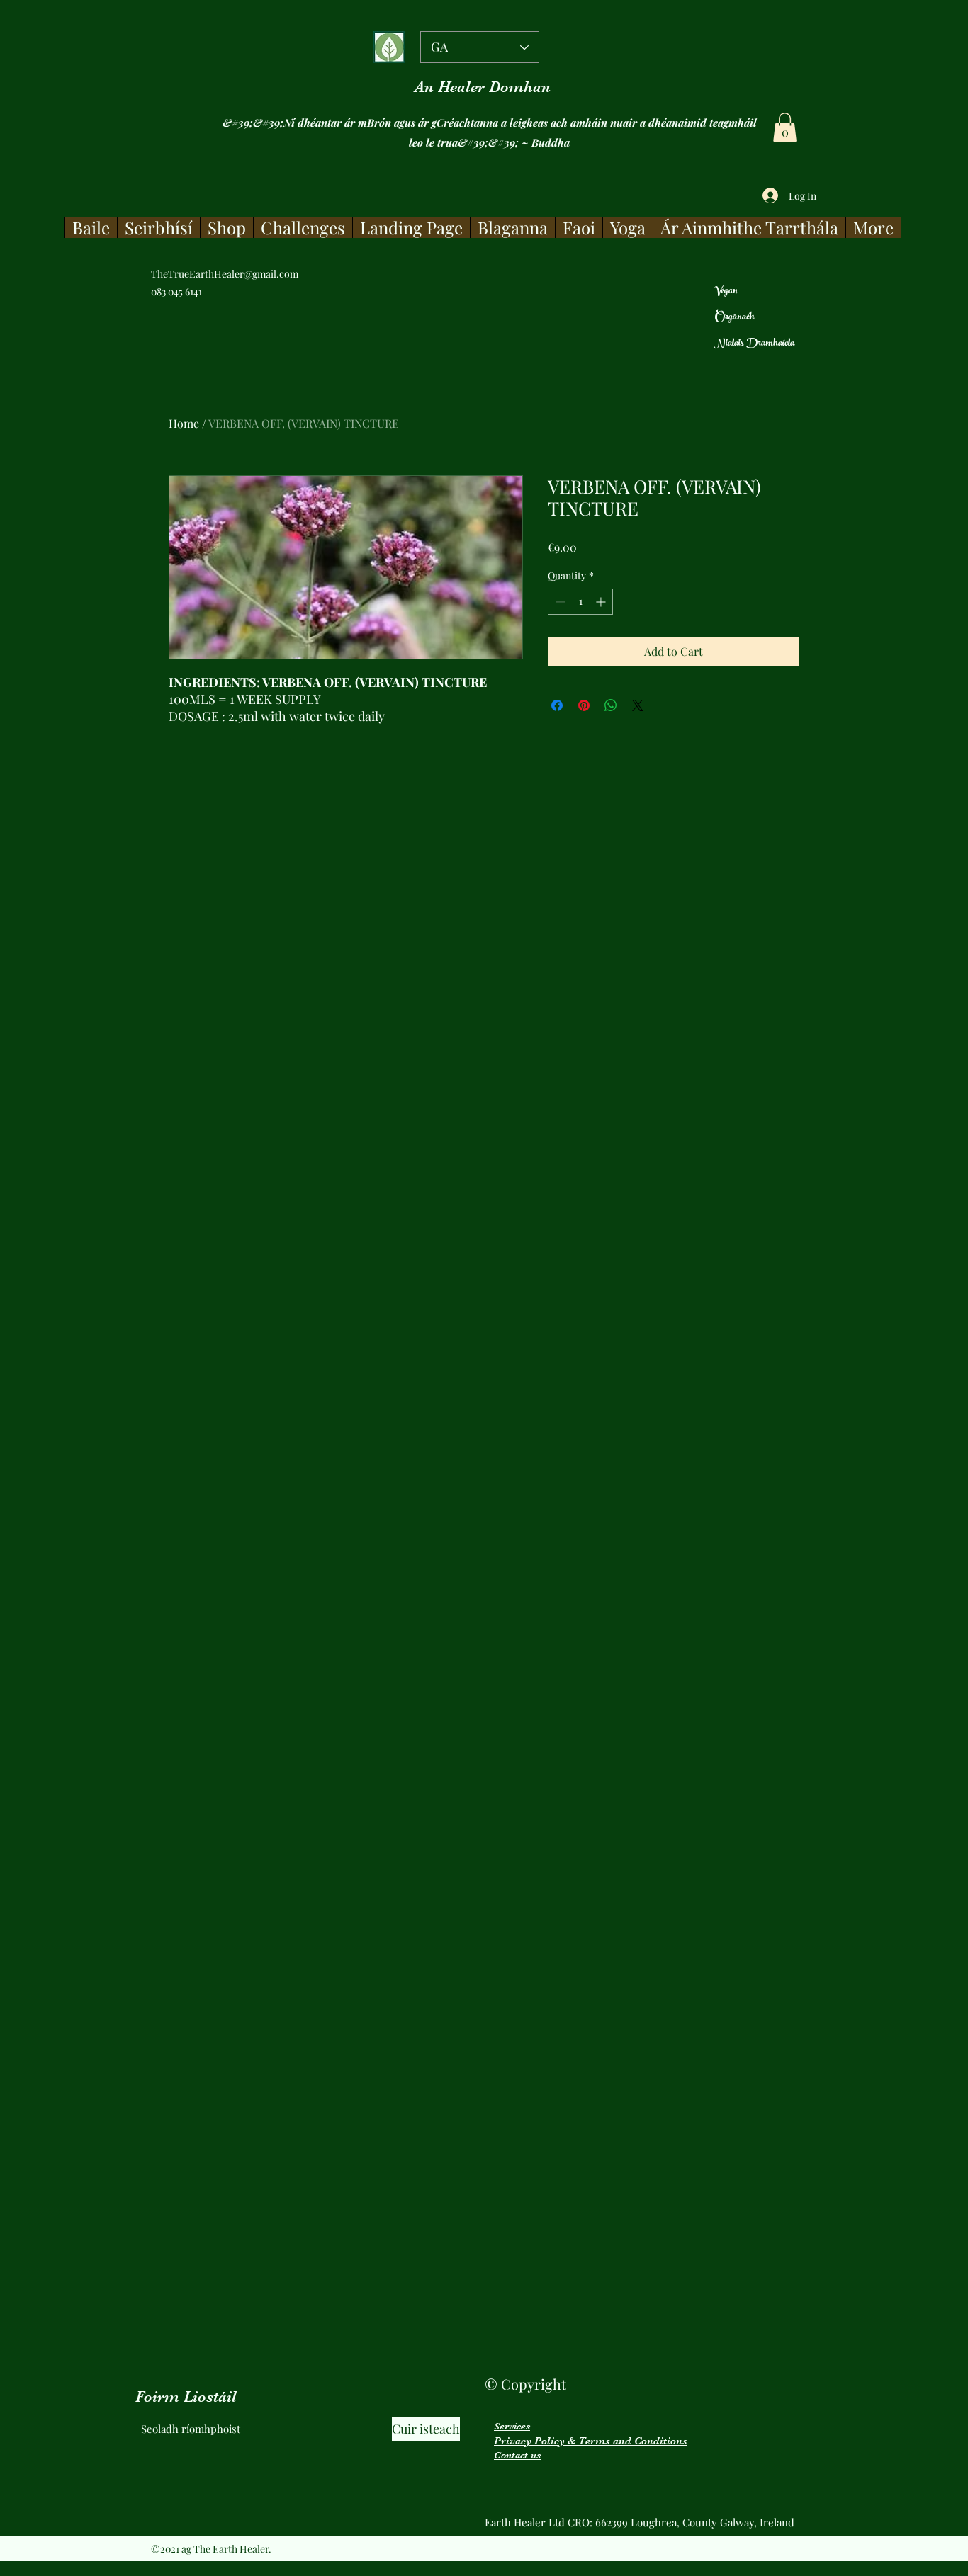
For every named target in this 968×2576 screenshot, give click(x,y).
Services (512, 2426)
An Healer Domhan (483, 87)
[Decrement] (559, 602)
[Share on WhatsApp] (611, 705)
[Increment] (602, 602)
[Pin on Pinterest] (584, 705)
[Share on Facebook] (557, 705)
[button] (785, 127)
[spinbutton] (580, 602)
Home (184, 423)
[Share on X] (638, 705)
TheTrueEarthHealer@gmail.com (225, 274)
